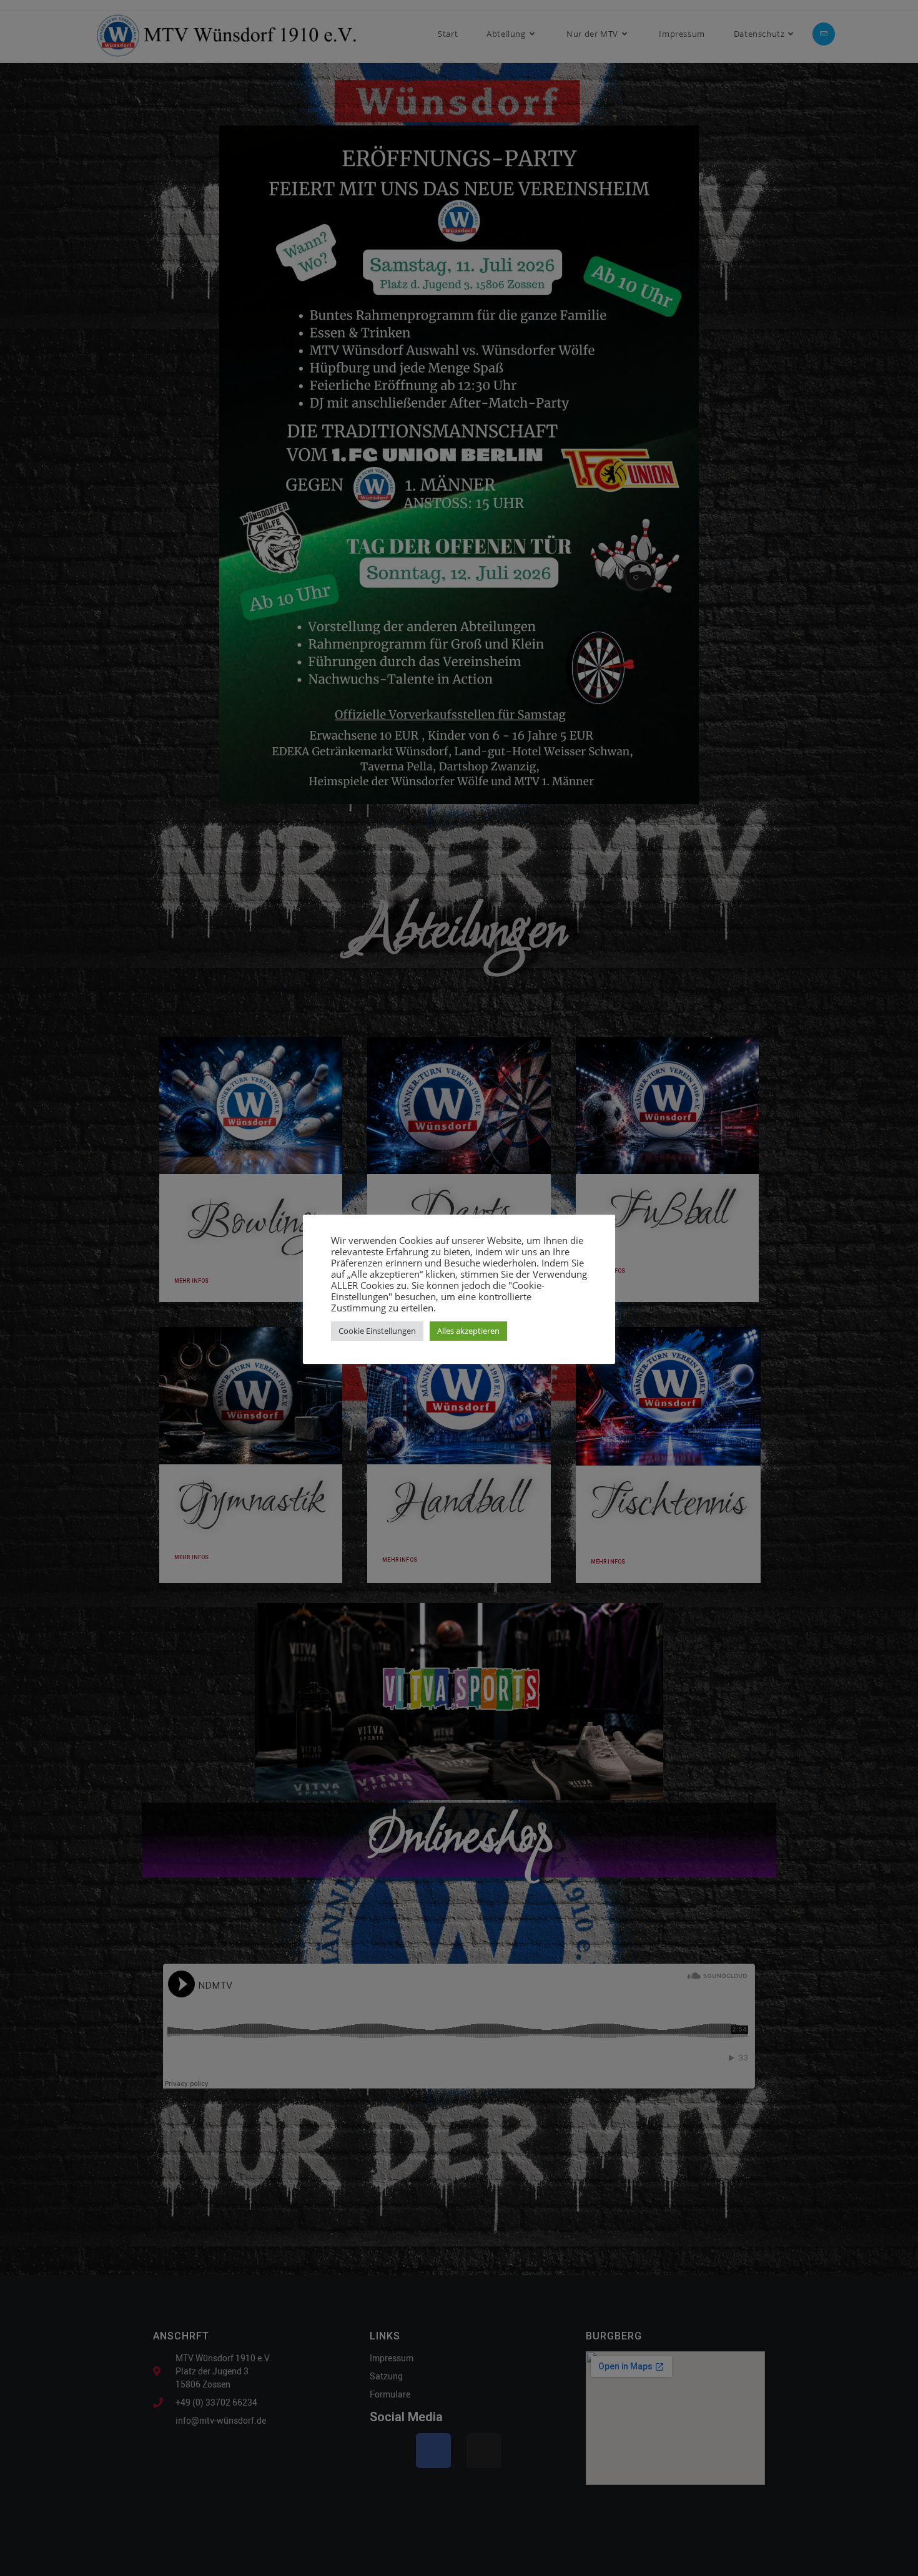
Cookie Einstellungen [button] (377, 1331)
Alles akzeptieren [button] (468, 1331)
